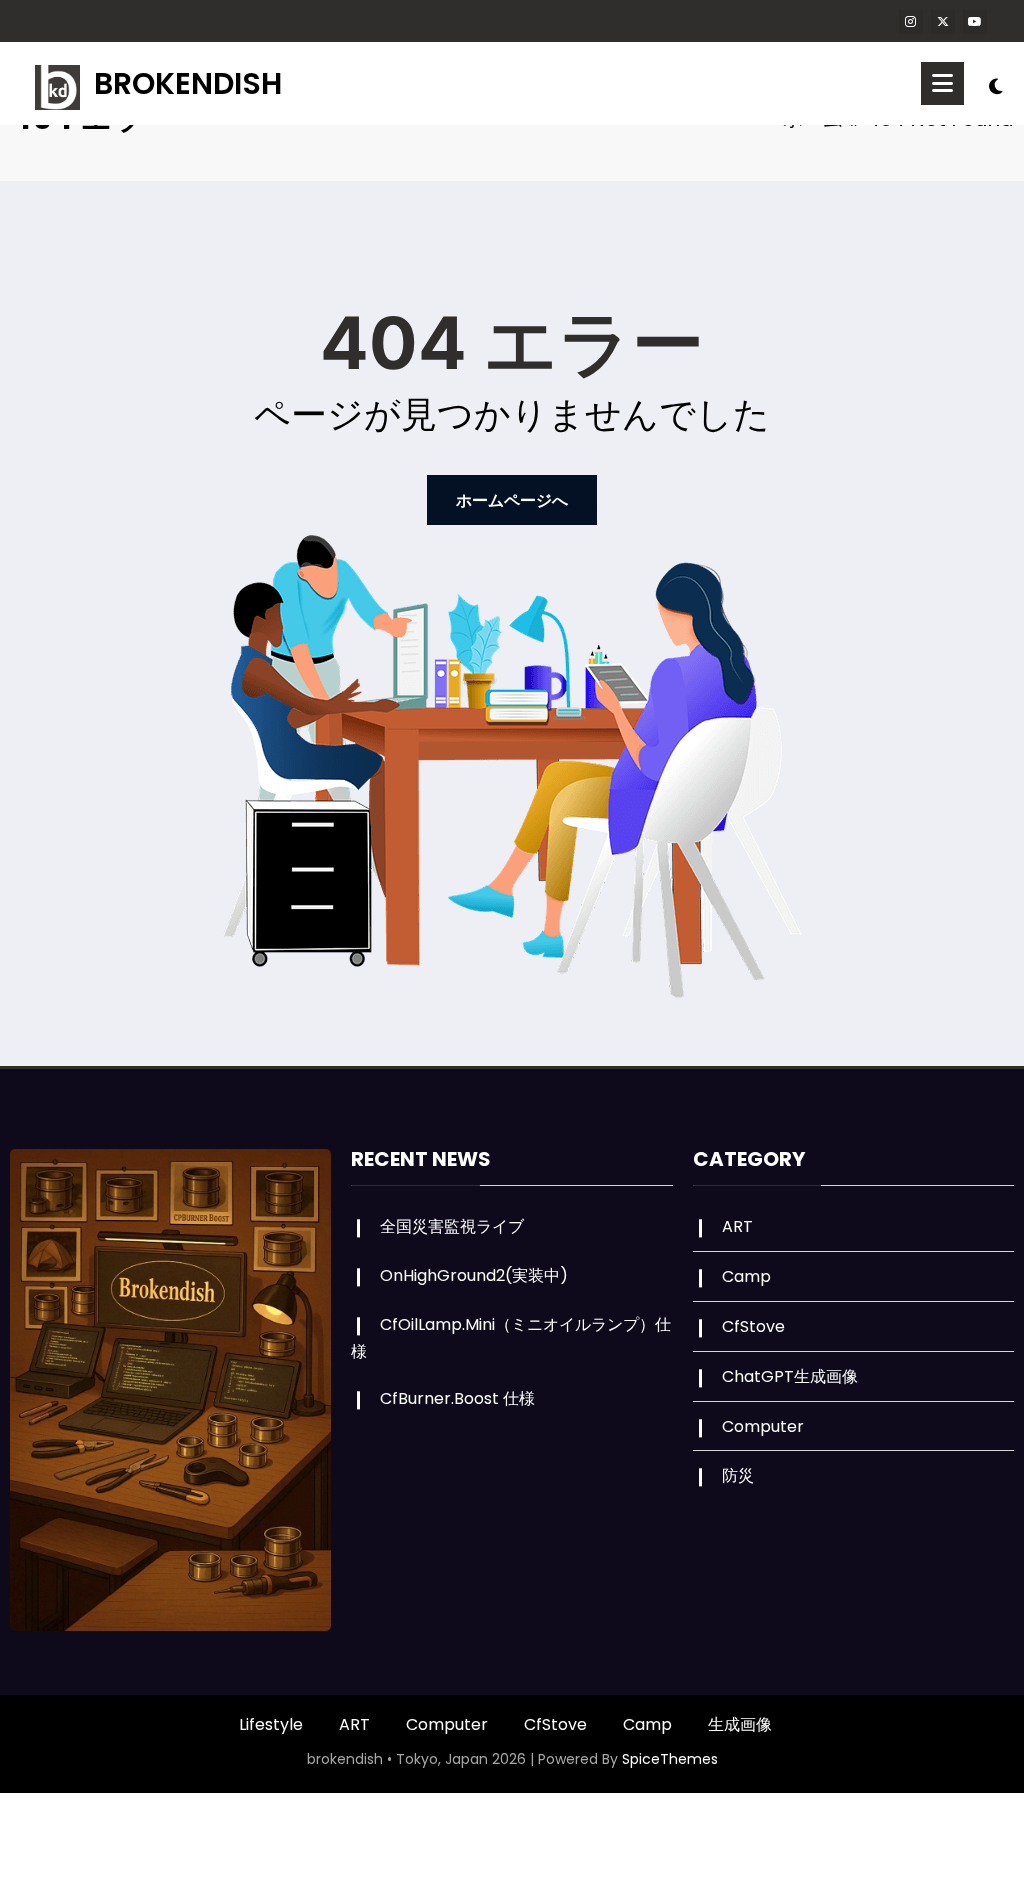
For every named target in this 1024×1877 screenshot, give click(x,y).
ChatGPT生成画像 (790, 1376)
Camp (746, 1276)
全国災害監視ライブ (452, 1226)
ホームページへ (512, 500)
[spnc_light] (996, 84)
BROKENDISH (188, 83)
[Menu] (942, 83)
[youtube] (975, 22)
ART (737, 1226)
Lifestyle (271, 1724)
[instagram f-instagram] (911, 22)
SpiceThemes (670, 1759)
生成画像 (740, 1724)
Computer (763, 1426)
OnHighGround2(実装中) (474, 1275)
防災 (738, 1475)
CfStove (753, 1326)
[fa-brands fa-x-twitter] (943, 22)
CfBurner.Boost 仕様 (457, 1398)
